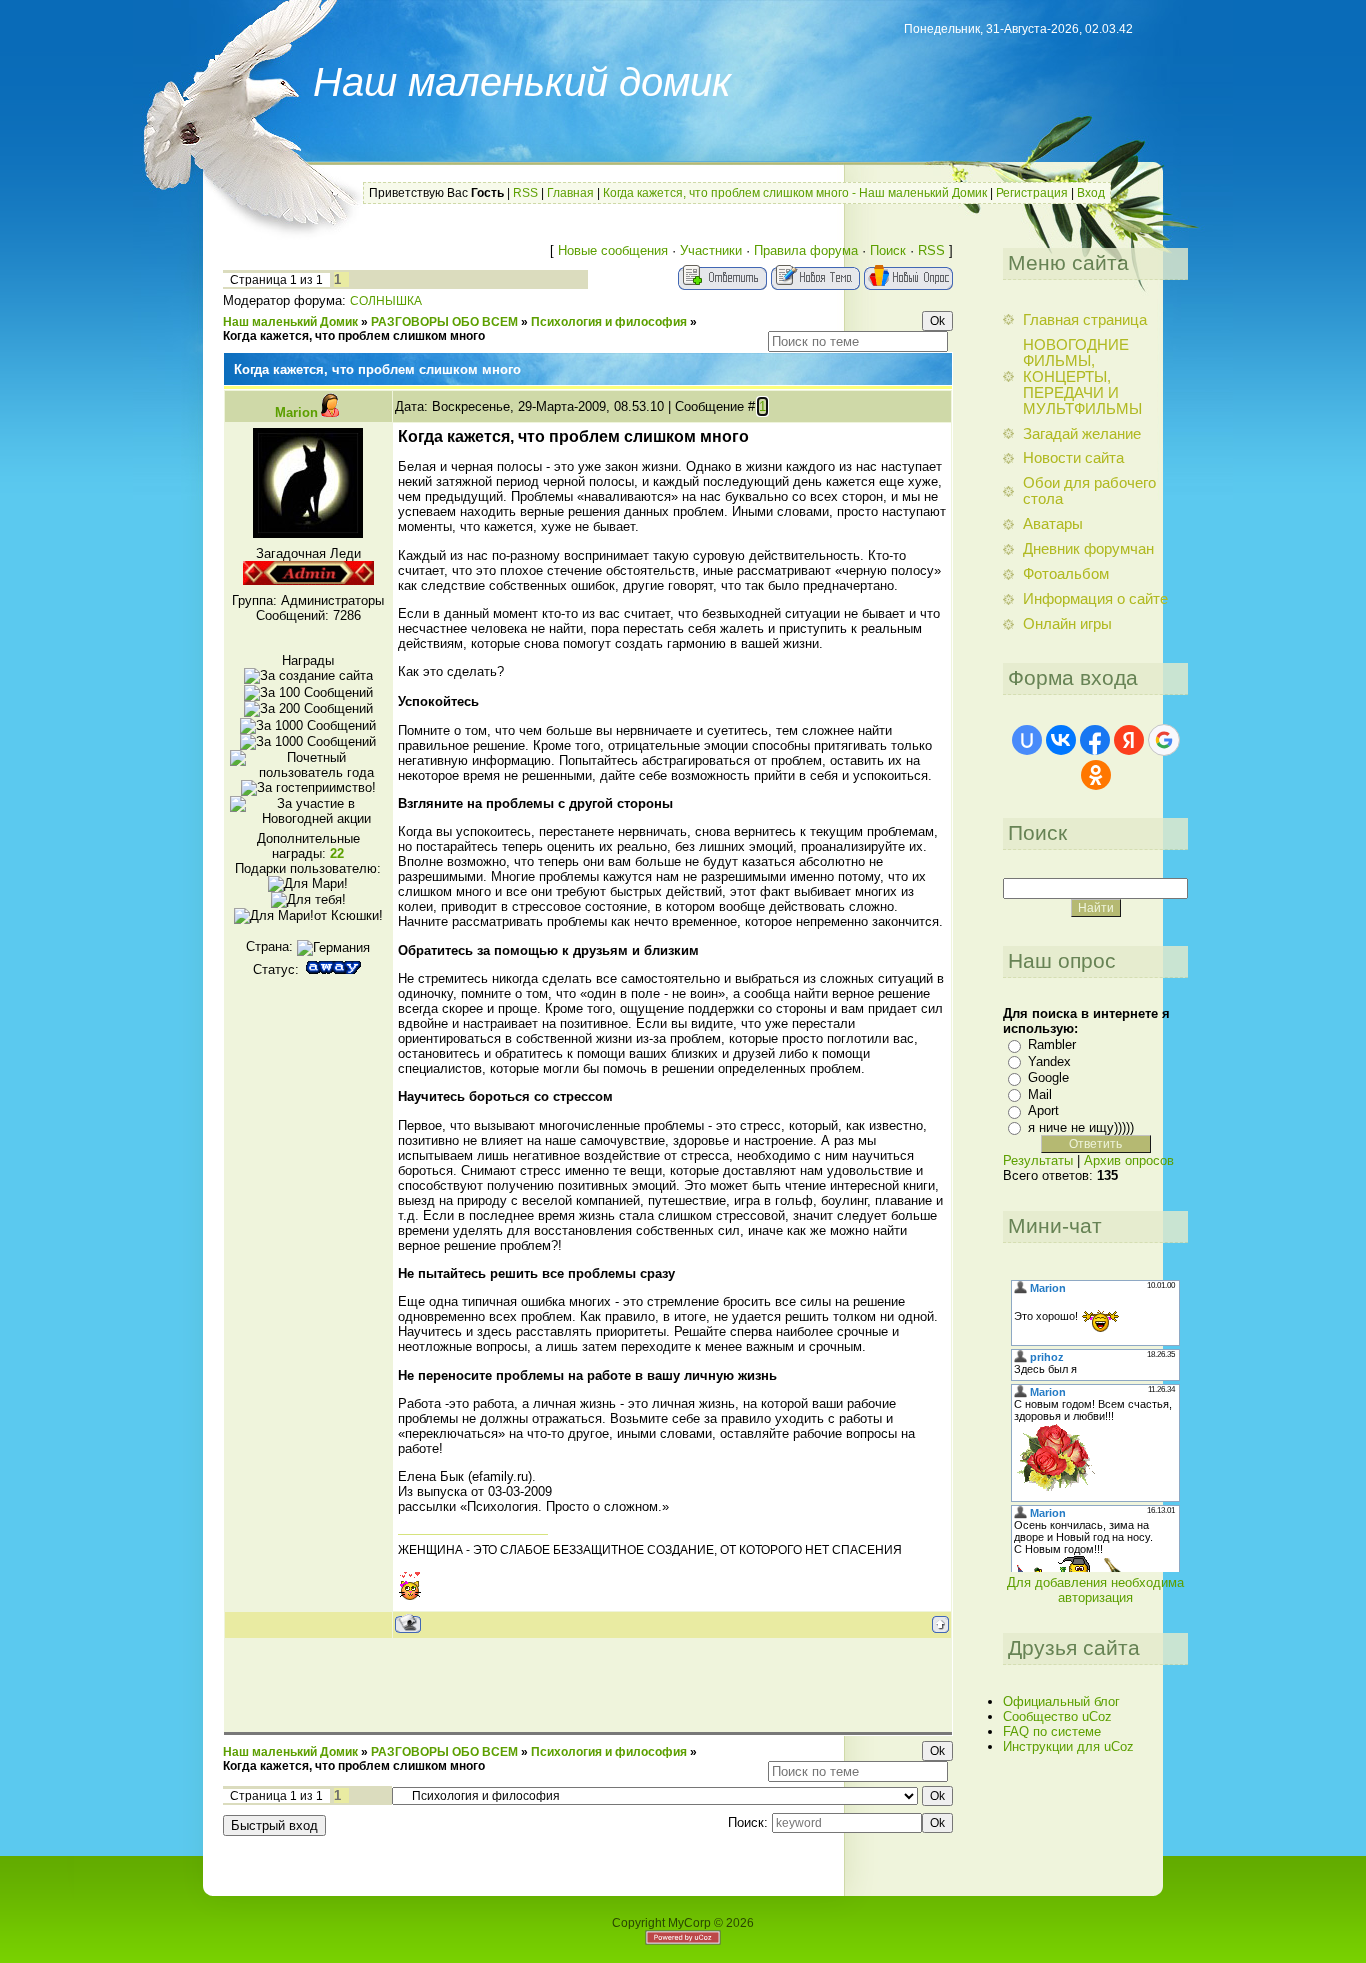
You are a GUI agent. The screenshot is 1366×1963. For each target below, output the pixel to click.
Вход (1091, 193)
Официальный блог (1061, 1701)
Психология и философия (609, 322)
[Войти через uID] (1027, 740)
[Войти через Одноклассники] (1096, 775)
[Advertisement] (588, 1684)
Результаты (1038, 1160)
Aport (1043, 1110)
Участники (711, 250)
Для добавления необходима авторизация (1095, 1590)
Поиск (888, 250)
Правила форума (806, 250)
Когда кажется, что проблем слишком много (354, 336)
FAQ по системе (1052, 1731)
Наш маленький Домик (290, 322)
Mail (1040, 1094)
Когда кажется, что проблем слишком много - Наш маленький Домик (795, 193)
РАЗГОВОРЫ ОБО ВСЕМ (444, 322)
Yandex (1049, 1061)
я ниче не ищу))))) (1081, 1127)
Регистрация (1032, 193)
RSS (525, 193)
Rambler (1052, 1044)
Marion (296, 412)
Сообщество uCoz (1057, 1716)
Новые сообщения (613, 250)
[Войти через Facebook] (1095, 740)
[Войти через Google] (1164, 740)
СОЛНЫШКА (386, 301)
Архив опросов (1129, 1160)
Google (1048, 1077)
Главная (570, 193)
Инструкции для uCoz (1068, 1746)
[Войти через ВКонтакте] (1061, 740)
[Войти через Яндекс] (1129, 740)
